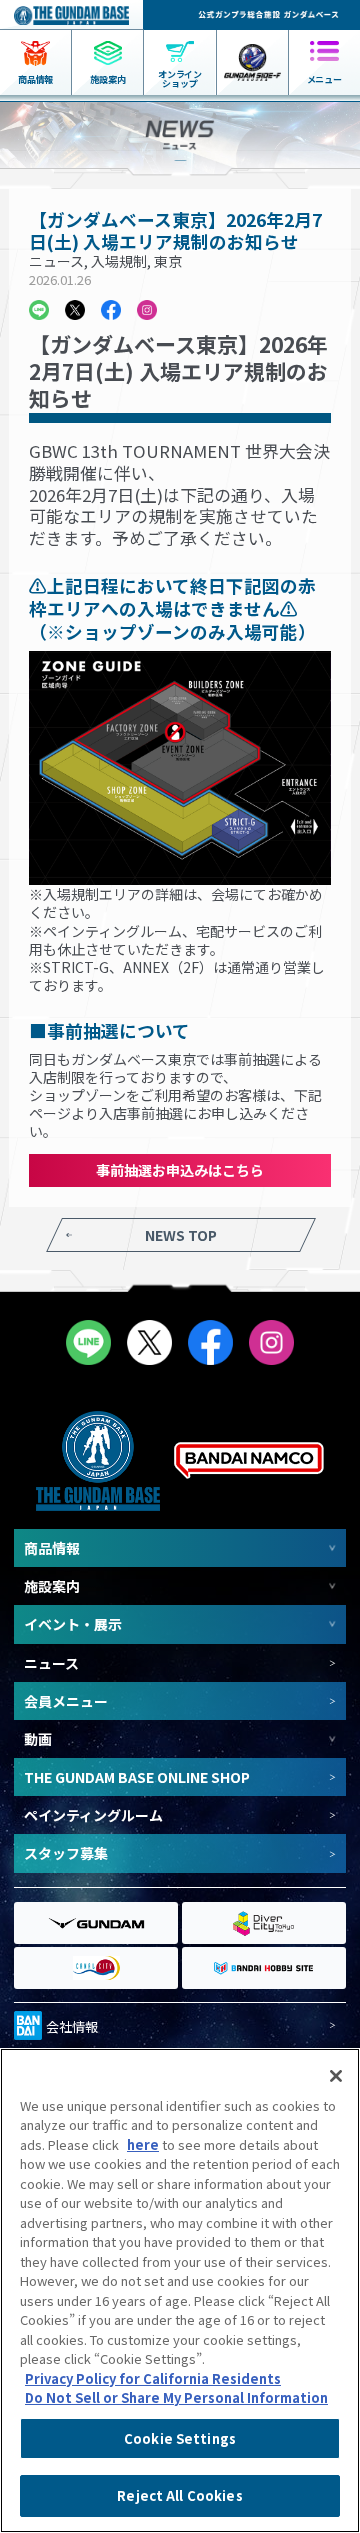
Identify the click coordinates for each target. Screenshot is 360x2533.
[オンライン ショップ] (179, 40)
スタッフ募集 (66, 1853)
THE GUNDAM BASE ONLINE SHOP (137, 1777)
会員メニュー (66, 1701)
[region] (180, 2290)
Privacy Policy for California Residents (153, 2378)
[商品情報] (35, 40)
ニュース (56, 261)
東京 (168, 261)
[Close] (336, 2076)
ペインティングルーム (93, 1815)
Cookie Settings (180, 2438)
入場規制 (119, 261)
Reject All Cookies (179, 2495)
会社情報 (72, 2026)
